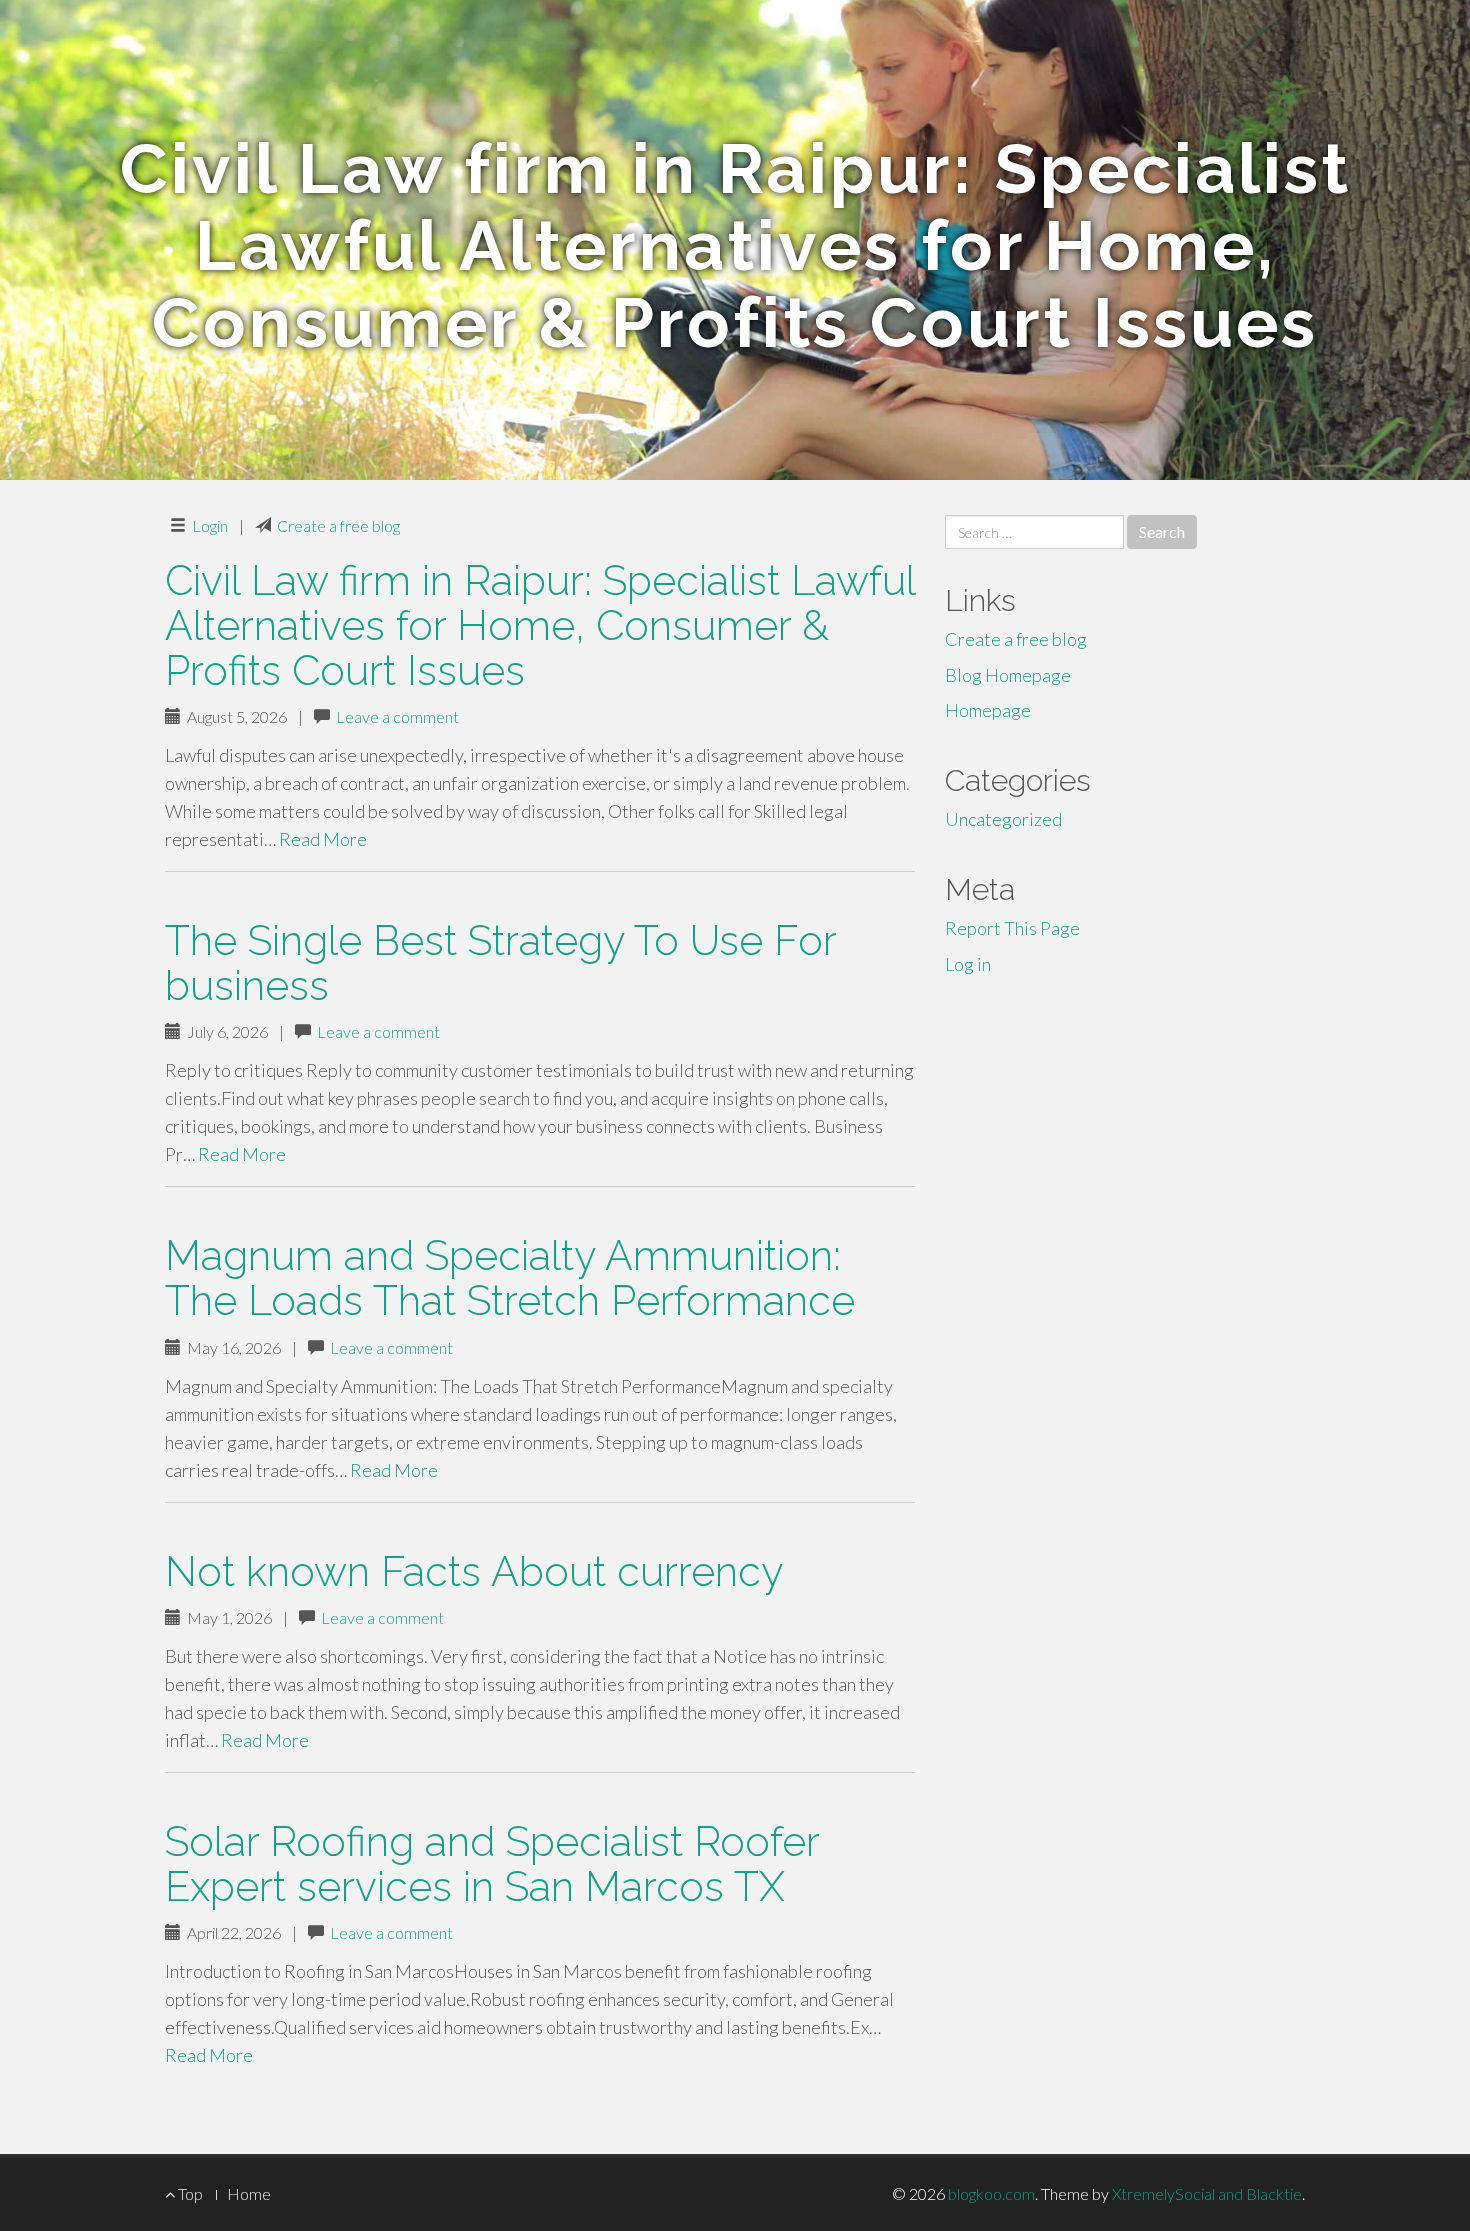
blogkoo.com (991, 2193)
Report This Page (1012, 928)
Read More (323, 839)
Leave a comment (397, 716)
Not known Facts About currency (474, 1571)
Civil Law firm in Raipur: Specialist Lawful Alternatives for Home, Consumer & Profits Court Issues (540, 625)
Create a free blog (338, 525)
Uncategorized (1003, 819)
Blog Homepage (1008, 675)
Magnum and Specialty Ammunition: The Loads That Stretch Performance (510, 1278)
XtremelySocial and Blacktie (1207, 2193)
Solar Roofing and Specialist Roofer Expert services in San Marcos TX (492, 1864)
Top (189, 2193)
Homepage (988, 710)
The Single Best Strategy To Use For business (500, 963)
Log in (968, 964)
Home (249, 2193)
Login (210, 525)
